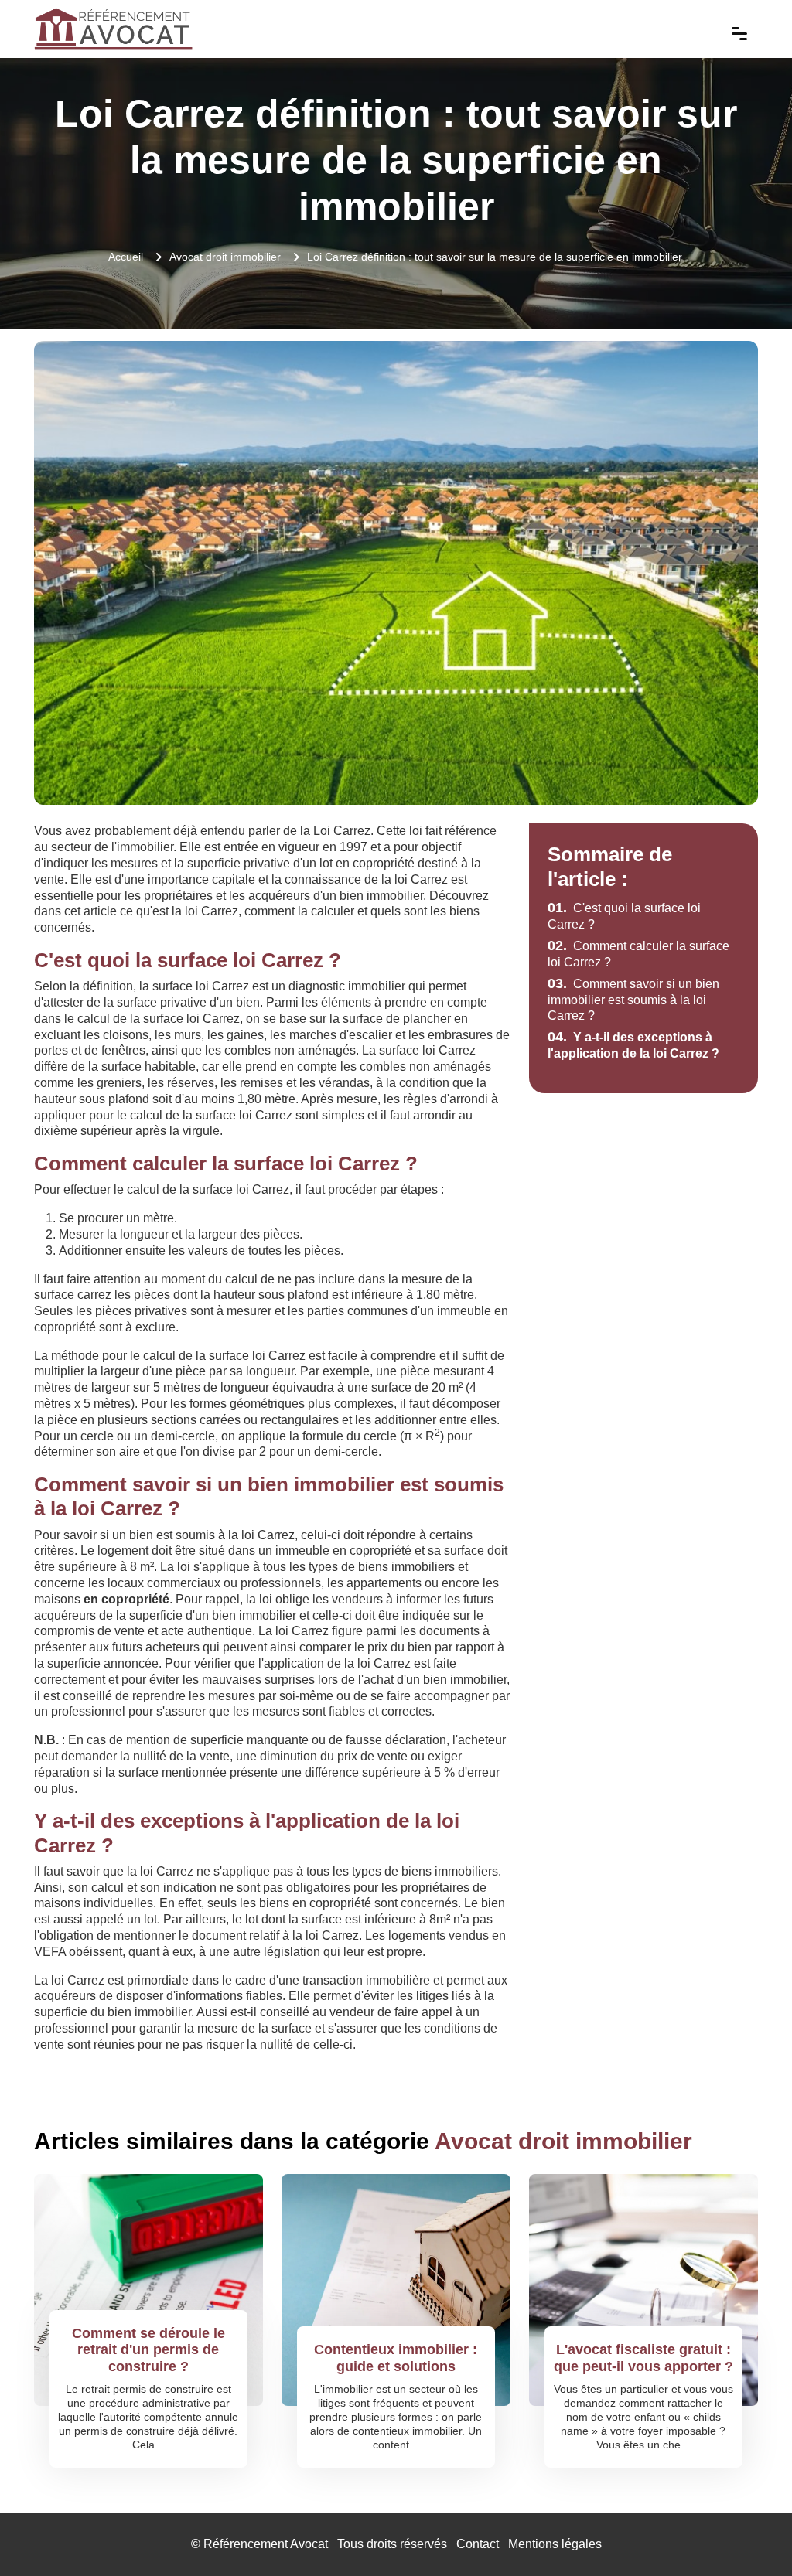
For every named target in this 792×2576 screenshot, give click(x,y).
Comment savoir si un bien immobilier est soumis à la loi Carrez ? (633, 1000)
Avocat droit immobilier (225, 257)
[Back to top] (749, 2533)
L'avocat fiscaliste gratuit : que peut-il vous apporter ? (643, 2358)
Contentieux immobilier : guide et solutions (396, 2358)
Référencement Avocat (266, 2544)
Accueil (126, 257)
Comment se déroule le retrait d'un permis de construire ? (148, 2350)
